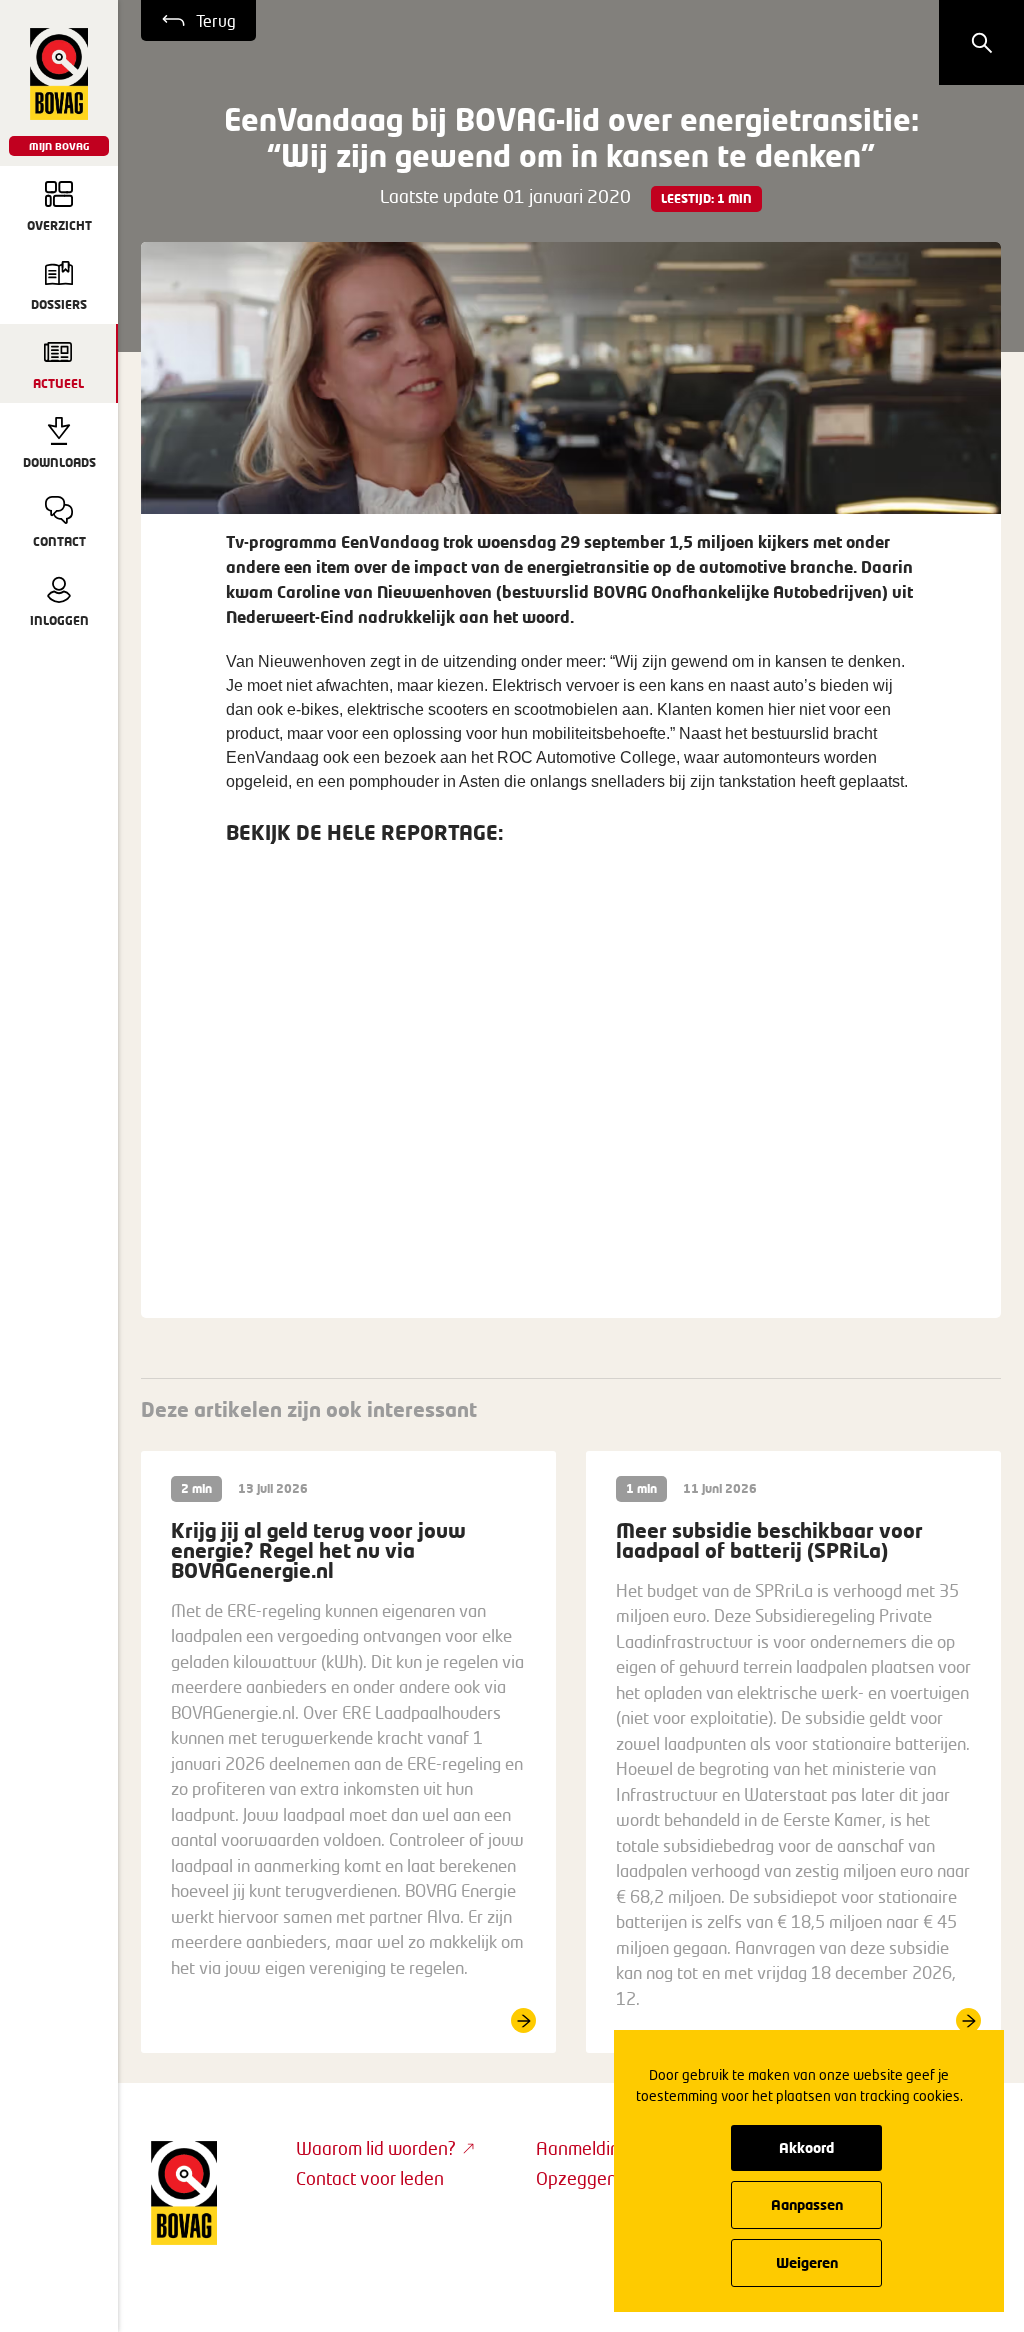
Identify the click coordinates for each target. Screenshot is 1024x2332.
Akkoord (806, 2147)
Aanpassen (807, 2204)
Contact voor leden (370, 2178)
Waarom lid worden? (376, 2148)
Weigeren (807, 2262)
